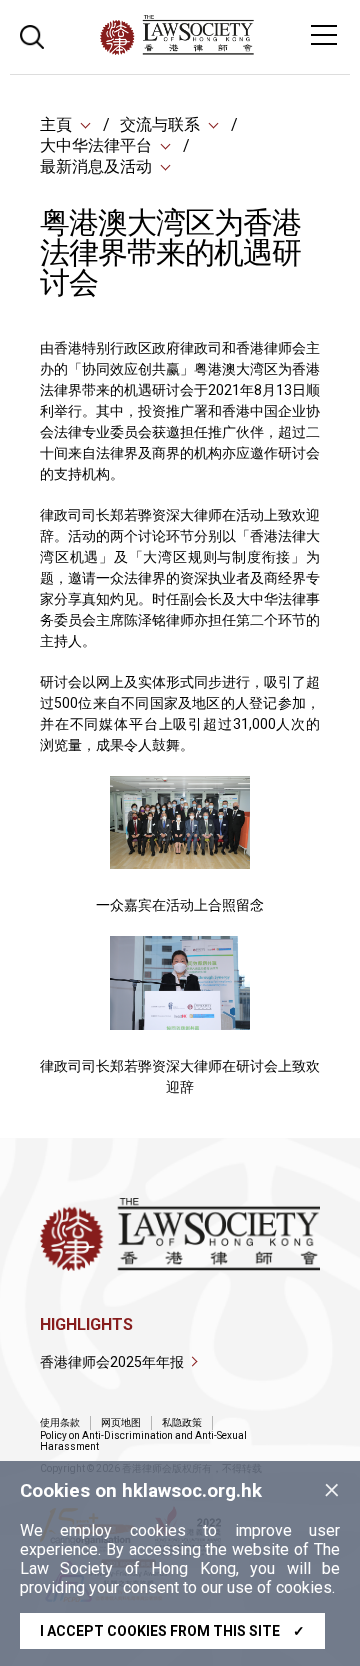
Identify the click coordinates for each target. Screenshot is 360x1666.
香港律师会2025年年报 (112, 1362)
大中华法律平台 (96, 145)
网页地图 (121, 1422)
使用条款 (60, 1422)
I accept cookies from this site (172, 1631)
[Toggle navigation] (324, 35)
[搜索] (32, 34)
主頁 (56, 124)
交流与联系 (160, 124)
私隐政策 (182, 1422)
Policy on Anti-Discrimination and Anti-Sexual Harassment (143, 1441)
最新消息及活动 (96, 166)
